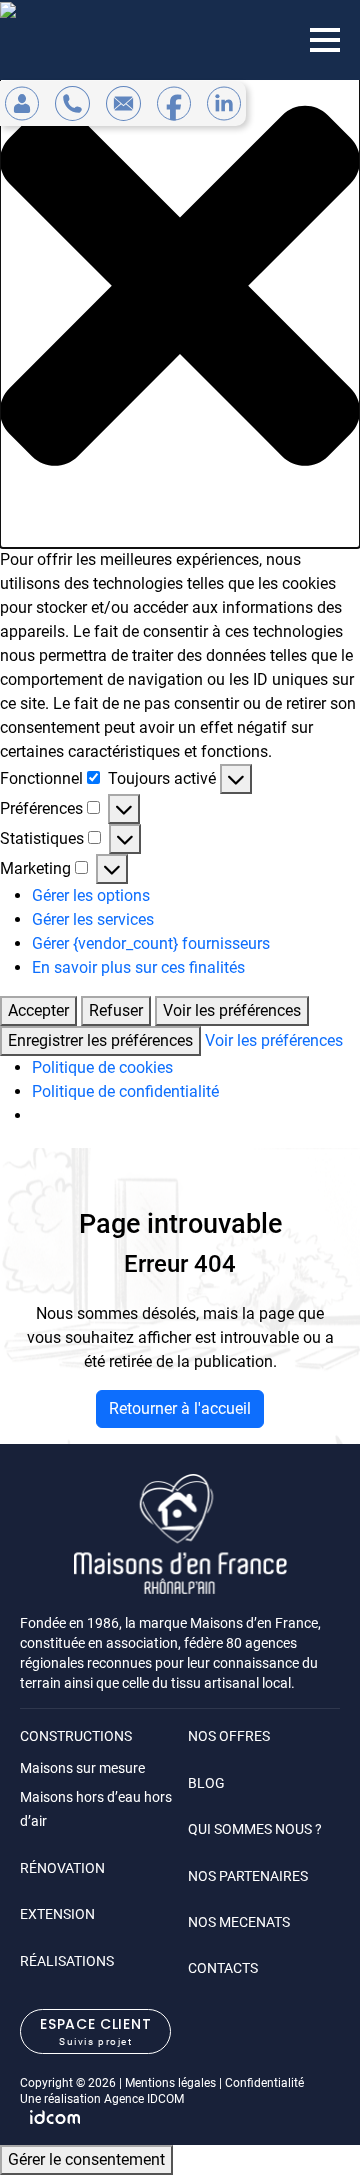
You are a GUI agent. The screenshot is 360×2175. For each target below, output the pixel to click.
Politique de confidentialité (125, 1091)
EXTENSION (57, 1914)
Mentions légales (170, 2083)
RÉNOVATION (62, 1868)
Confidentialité (264, 2083)
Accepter (38, 1010)
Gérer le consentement (86, 2159)
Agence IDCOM (144, 2099)
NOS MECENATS (239, 1922)
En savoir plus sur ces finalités (138, 967)
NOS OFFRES (229, 1736)
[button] (180, 286)
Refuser (116, 1010)
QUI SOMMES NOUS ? (255, 1829)
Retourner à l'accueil (180, 1408)
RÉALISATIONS (67, 1961)
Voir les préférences (232, 1010)
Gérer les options (91, 895)
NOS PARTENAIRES (248, 1876)
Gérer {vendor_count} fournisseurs (151, 943)
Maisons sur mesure (82, 1768)
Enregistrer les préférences (100, 1040)
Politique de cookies (102, 1067)
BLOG (206, 1783)
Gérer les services (93, 919)
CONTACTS (223, 1968)
